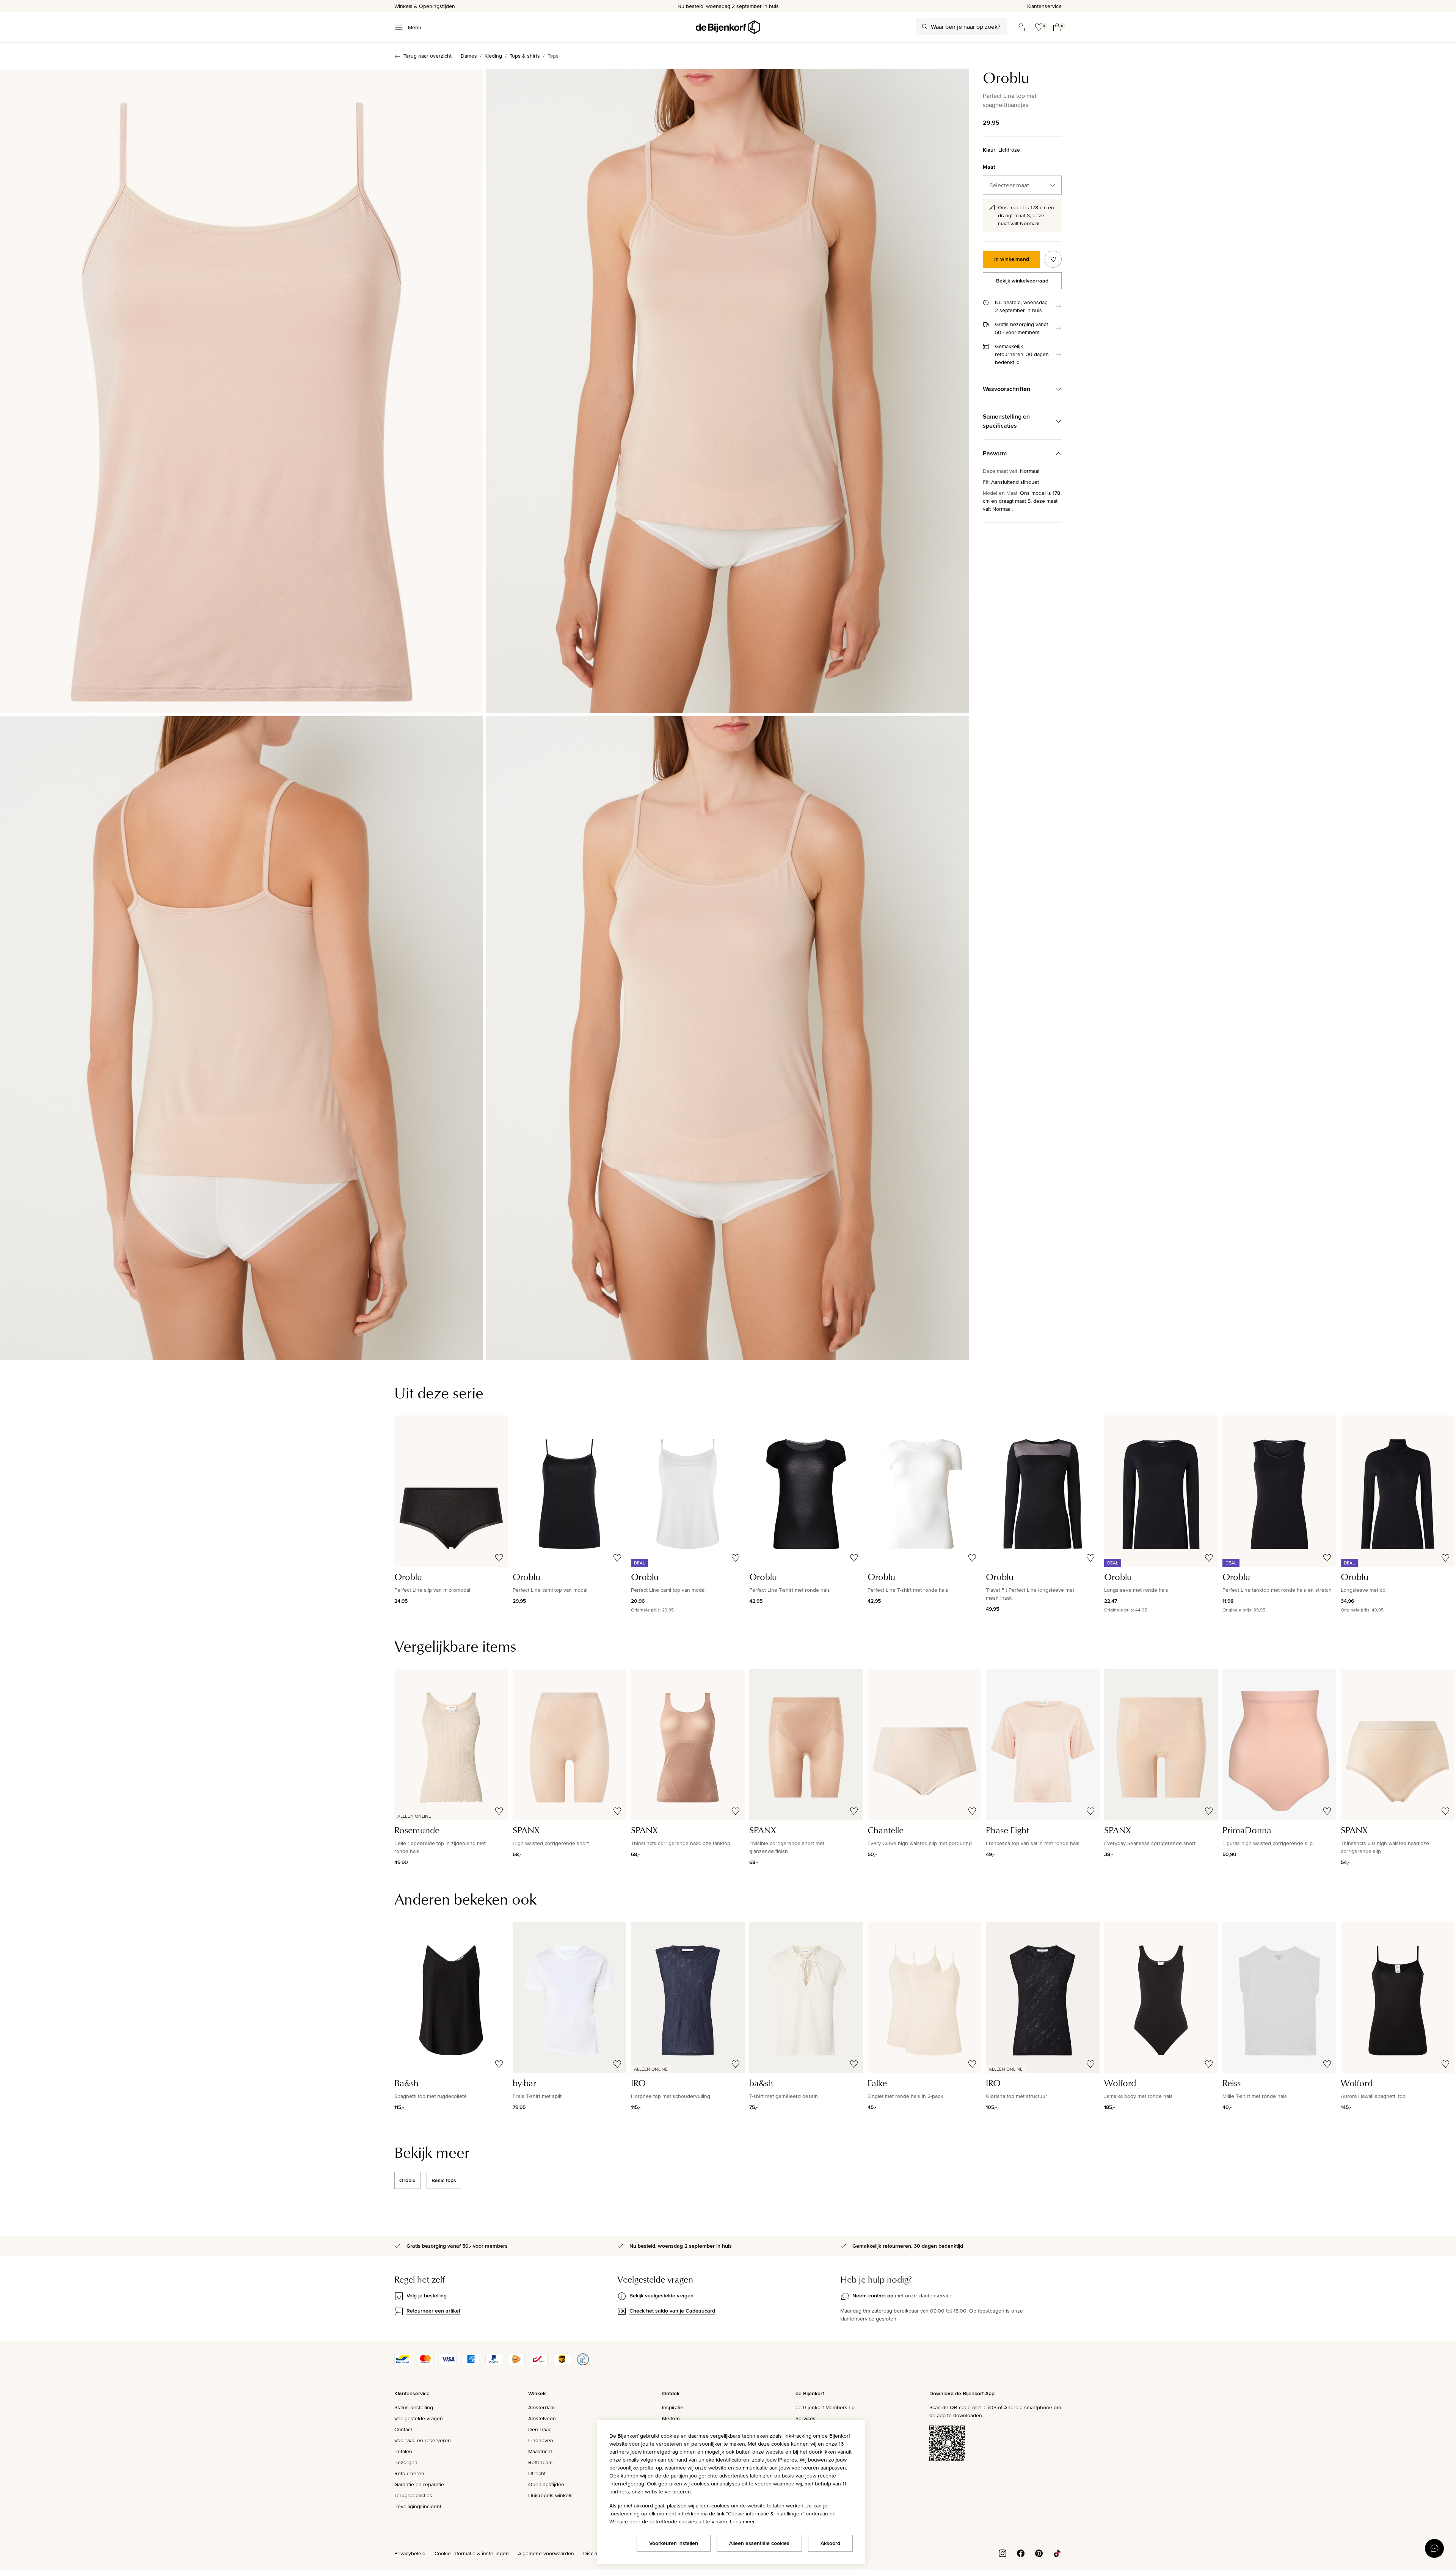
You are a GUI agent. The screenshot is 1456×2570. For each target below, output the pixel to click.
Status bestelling (414, 2407)
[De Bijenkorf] (728, 27)
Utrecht (537, 2473)
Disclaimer (595, 2553)
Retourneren (409, 2473)
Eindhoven (541, 2440)
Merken (671, 2418)
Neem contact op (873, 2295)
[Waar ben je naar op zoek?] (925, 27)
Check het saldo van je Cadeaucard (672, 2311)
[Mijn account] (1021, 27)
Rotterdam (540, 2462)
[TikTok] (1057, 2553)
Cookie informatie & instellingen (472, 2553)
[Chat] (1434, 2548)
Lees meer (742, 2521)
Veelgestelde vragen (419, 2418)
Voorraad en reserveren (423, 2440)
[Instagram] (1003, 2553)
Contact (403, 2429)
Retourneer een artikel (433, 2311)
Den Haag (540, 2429)
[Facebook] (1021, 2553)
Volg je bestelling (427, 2295)
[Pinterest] (1039, 2553)
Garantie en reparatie (419, 2484)
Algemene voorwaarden (546, 2553)
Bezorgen (406, 2462)
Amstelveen (542, 2418)
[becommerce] (583, 2363)
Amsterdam (541, 2407)
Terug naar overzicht (428, 56)
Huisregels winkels (550, 2495)
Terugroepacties (413, 2495)
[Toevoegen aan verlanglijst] (1053, 259)
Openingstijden (546, 2484)
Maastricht (540, 2451)
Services (806, 2418)
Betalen (403, 2451)
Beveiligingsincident (418, 2506)
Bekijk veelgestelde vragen (661, 2295)
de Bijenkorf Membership (825, 2407)
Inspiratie (673, 2407)
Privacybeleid (410, 2553)
